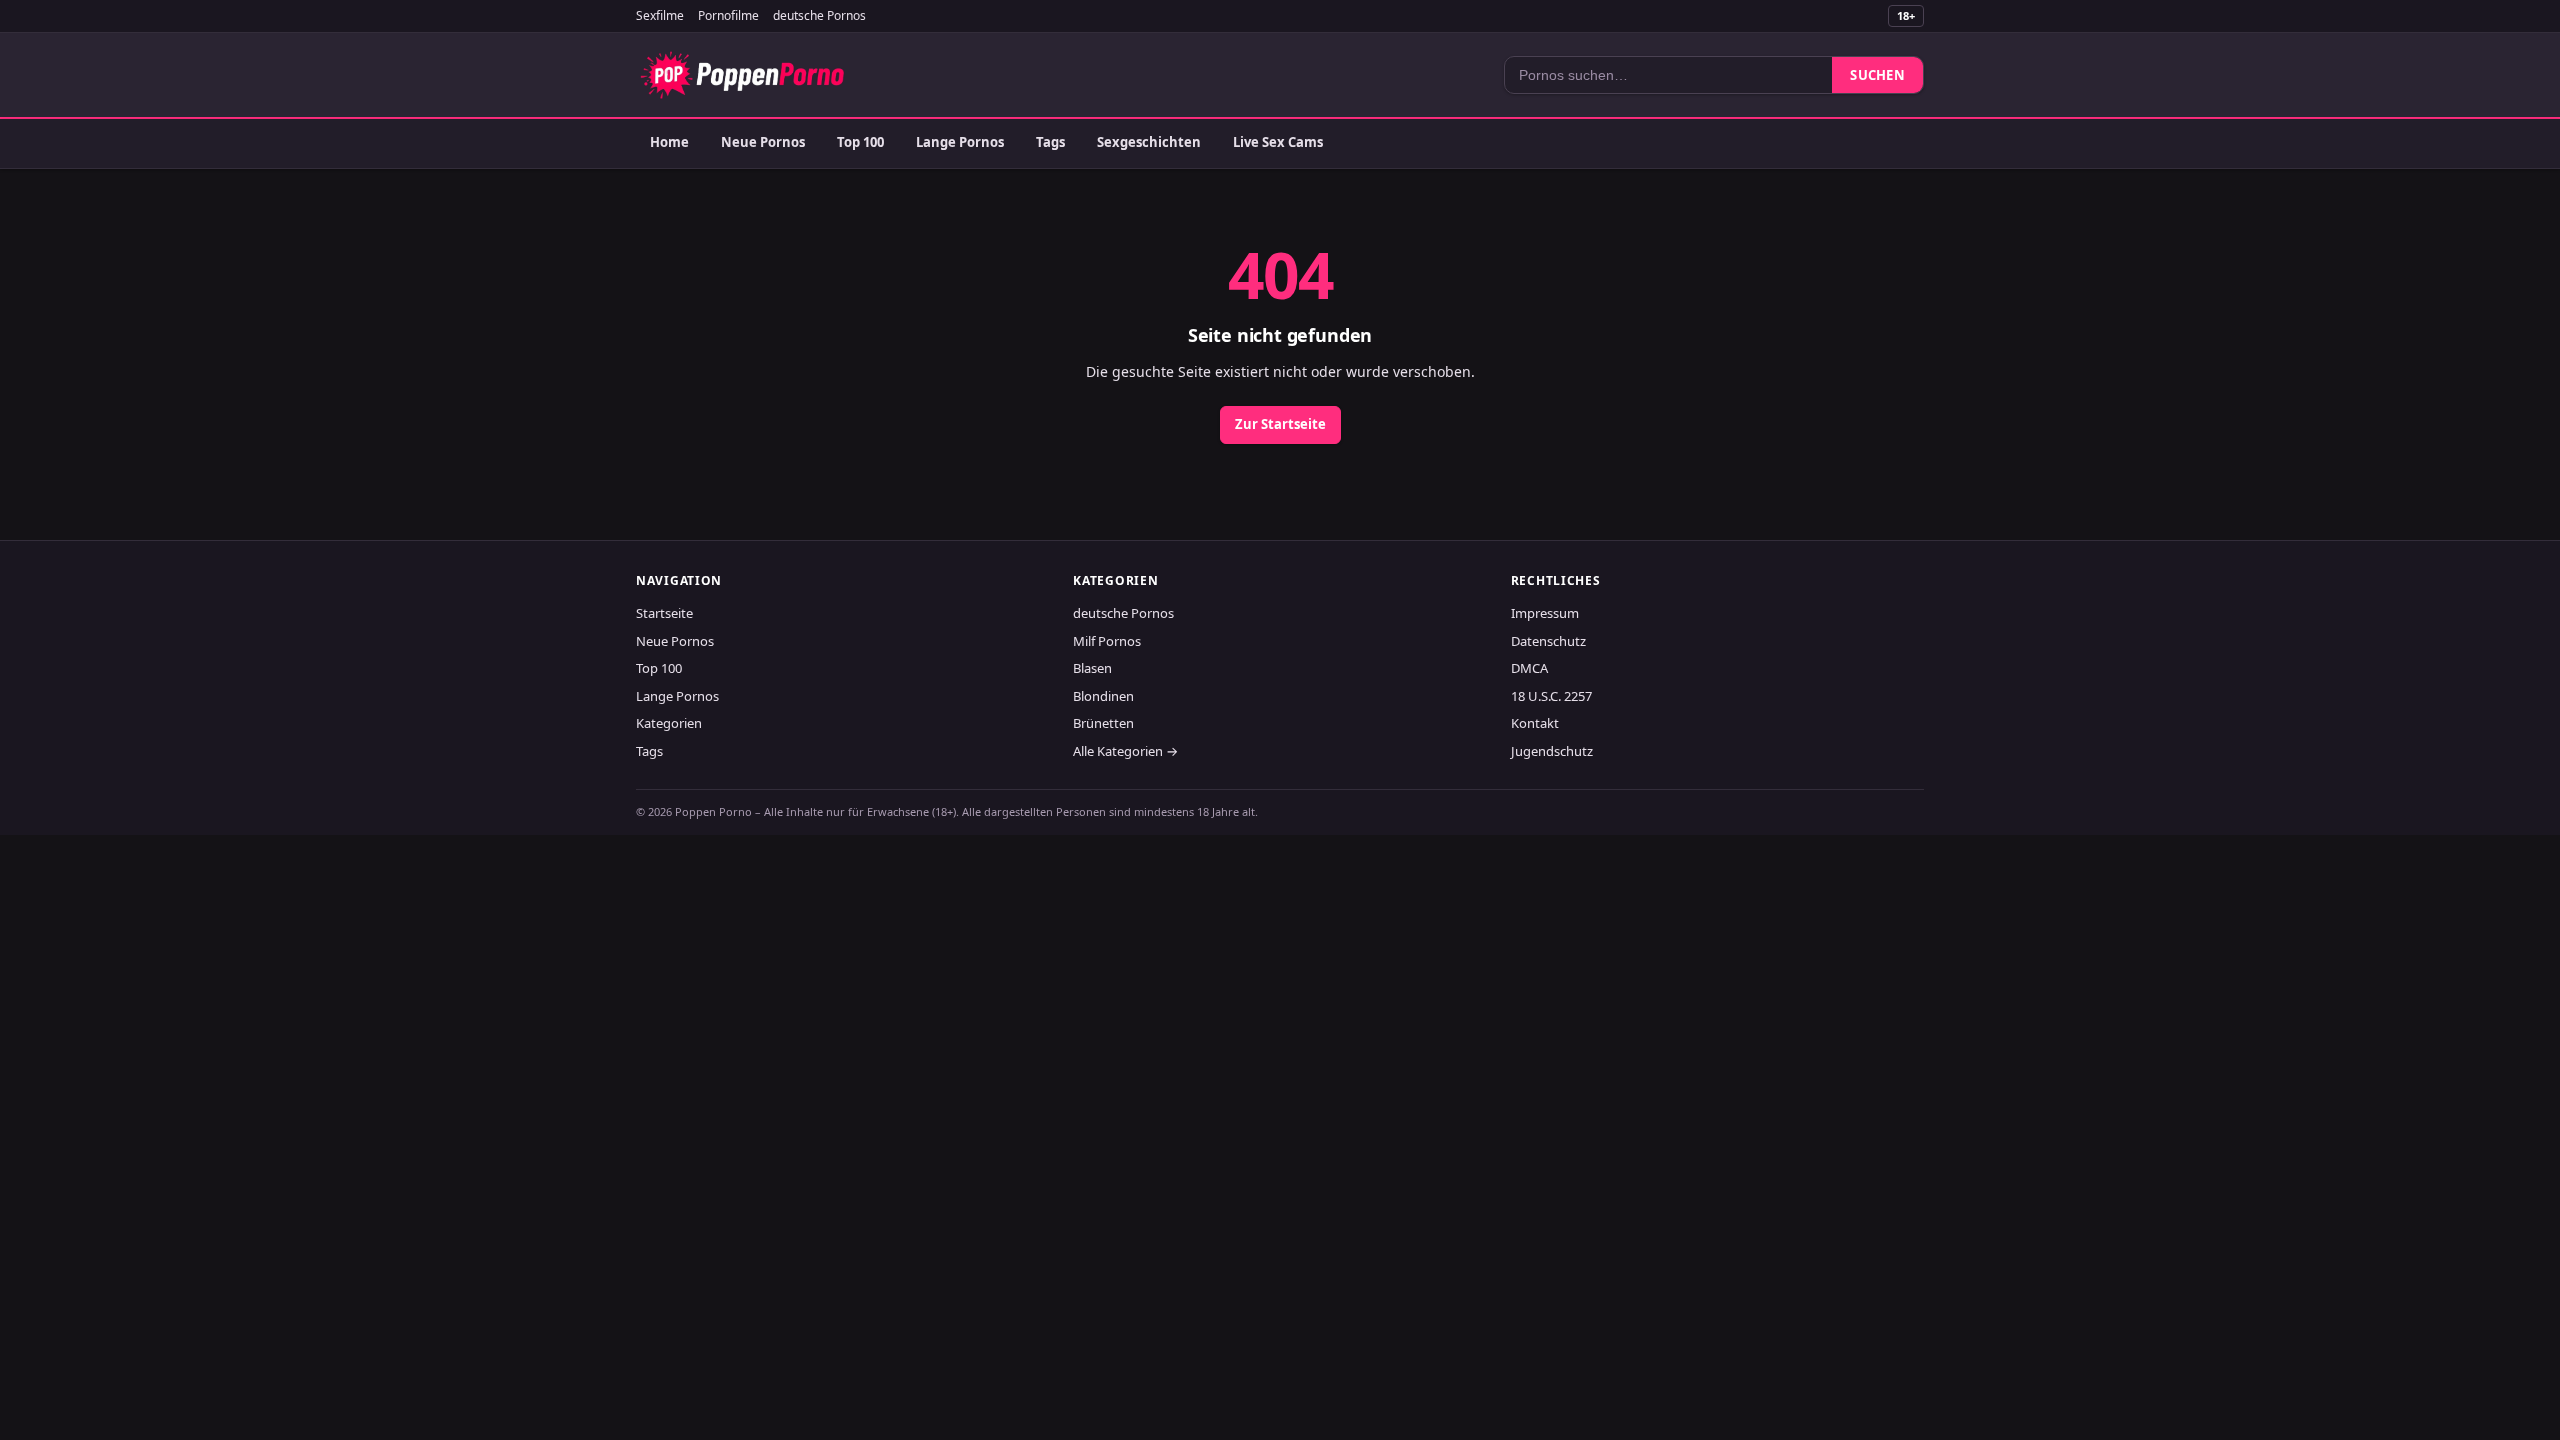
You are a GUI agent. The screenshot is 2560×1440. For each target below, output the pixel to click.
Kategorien (669, 723)
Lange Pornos (960, 142)
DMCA (1529, 668)
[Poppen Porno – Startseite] (742, 75)
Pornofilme (728, 15)
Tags (1050, 142)
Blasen (1092, 668)
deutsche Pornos (819, 15)
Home (669, 142)
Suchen (1877, 75)
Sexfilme (660, 15)
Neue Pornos (763, 142)
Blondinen (1103, 696)
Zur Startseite (1280, 424)
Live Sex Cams (1278, 142)
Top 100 (860, 142)
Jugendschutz (1552, 751)
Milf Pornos (1107, 641)
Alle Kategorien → (1125, 751)
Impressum (1545, 613)
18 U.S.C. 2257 (1551, 696)
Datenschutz (1548, 641)
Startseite (664, 613)
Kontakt (1535, 723)
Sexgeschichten (1149, 142)
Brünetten (1103, 723)
